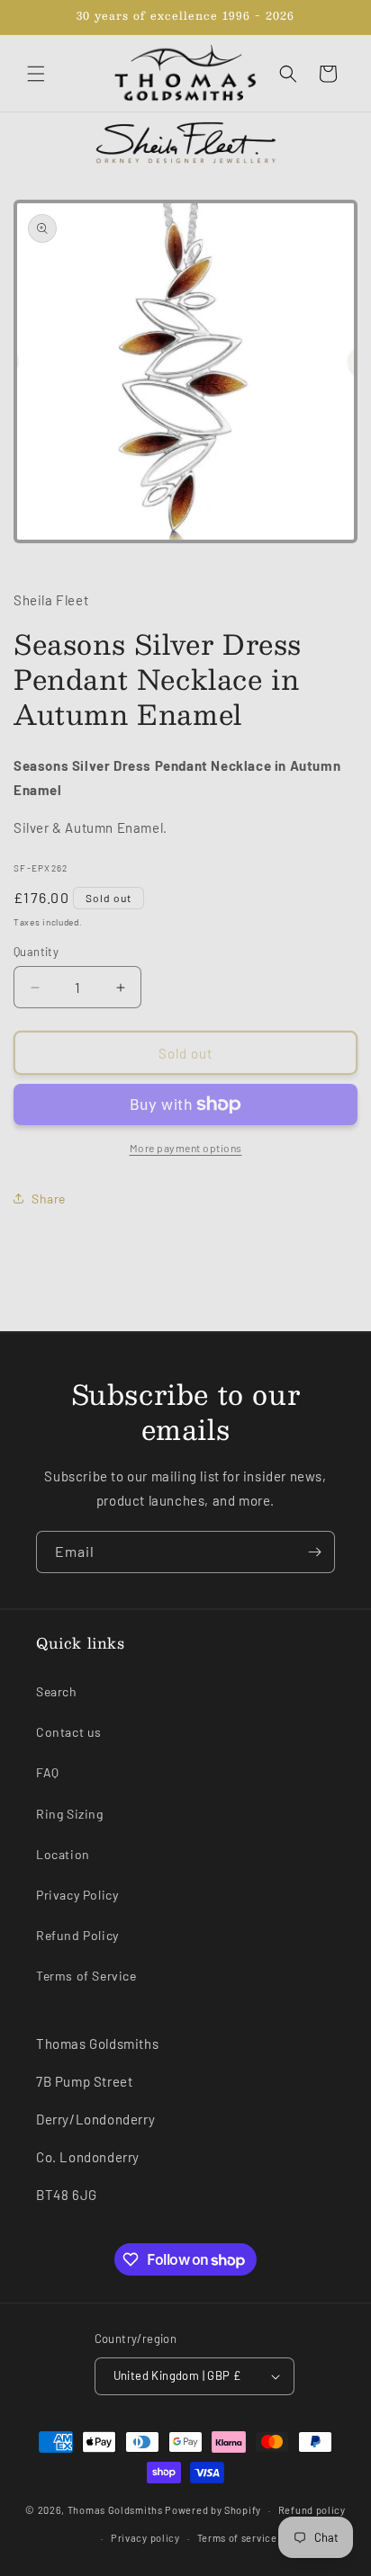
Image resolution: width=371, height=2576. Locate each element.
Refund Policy (77, 1935)
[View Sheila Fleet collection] (185, 142)
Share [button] (49, 1199)
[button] (36, 74)
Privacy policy (145, 2538)
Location (63, 1854)
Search (57, 1691)
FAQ (48, 1772)
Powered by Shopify (213, 2510)
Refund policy (312, 2510)
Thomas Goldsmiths (117, 2510)
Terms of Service (86, 1976)
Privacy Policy (77, 1895)
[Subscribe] (314, 1552)
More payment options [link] (186, 1148)
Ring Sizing (70, 1814)
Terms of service (237, 2538)
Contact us (69, 1732)
